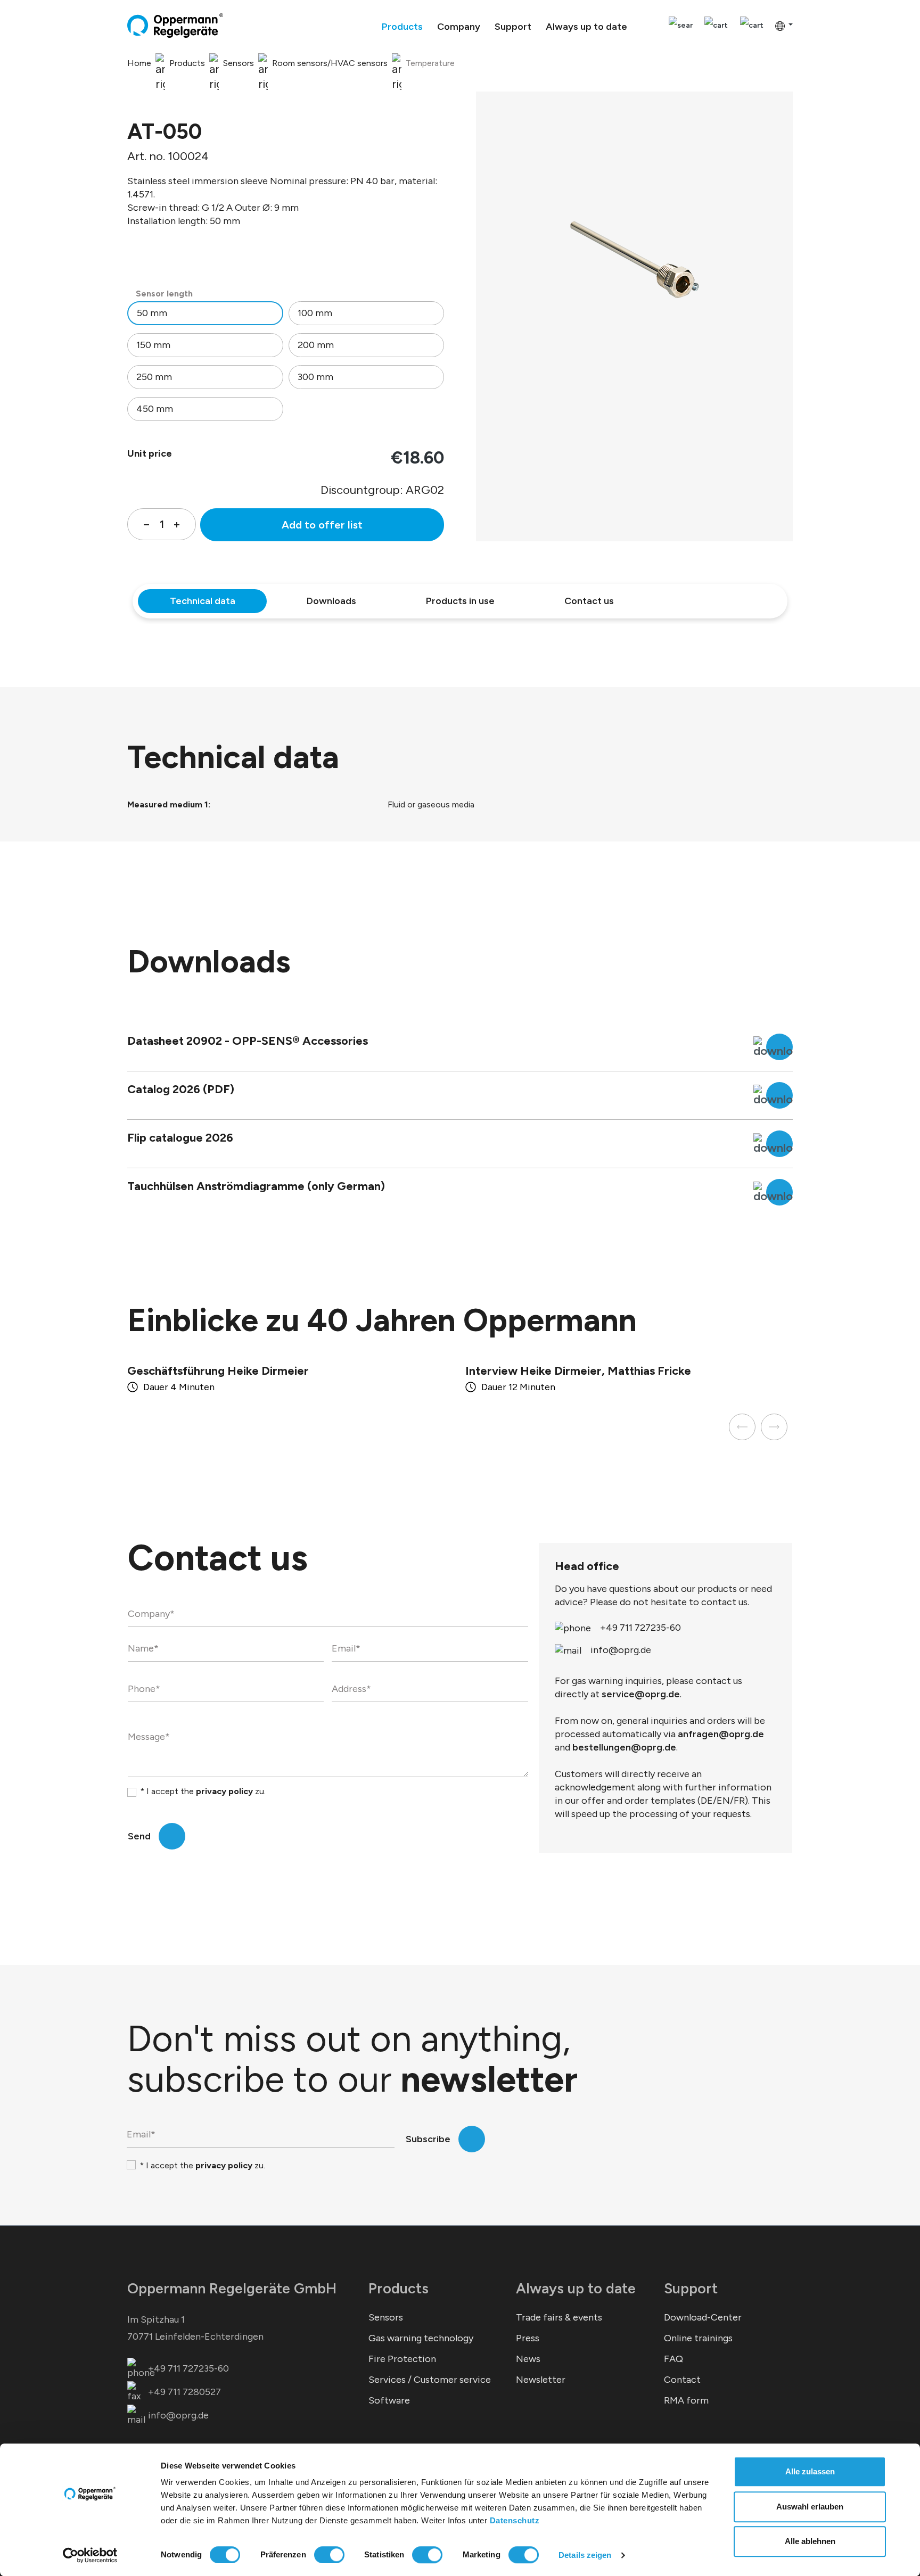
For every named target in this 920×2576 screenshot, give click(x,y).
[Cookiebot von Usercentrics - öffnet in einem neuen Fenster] (90, 2555)
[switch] (329, 2555)
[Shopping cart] (752, 26)
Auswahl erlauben (810, 2507)
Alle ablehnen (810, 2541)
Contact (682, 2380)
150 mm (153, 345)
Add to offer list (322, 525)
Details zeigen (585, 2555)
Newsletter (541, 2380)
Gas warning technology (421, 2338)
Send (139, 1836)
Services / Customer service (430, 2380)
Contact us (589, 601)
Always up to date (576, 2288)
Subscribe (428, 2139)
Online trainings (698, 2338)
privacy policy (224, 1791)
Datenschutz (515, 2520)
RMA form (686, 2400)
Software (389, 2400)
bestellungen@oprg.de (624, 1747)
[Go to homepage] (175, 26)
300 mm (315, 377)
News (528, 2359)
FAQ (673, 2359)
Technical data (203, 601)
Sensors (386, 2317)
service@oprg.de (641, 1694)
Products (399, 2288)
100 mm (315, 313)
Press (528, 2338)
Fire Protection (402, 2359)
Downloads (331, 601)
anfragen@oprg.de (721, 1734)
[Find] (681, 26)
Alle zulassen (810, 2471)
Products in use (460, 601)
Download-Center (703, 2317)
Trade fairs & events (559, 2317)
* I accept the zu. (203, 1791)
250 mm (154, 377)
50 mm (152, 313)
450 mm (155, 409)
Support (691, 2288)
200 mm (316, 345)
